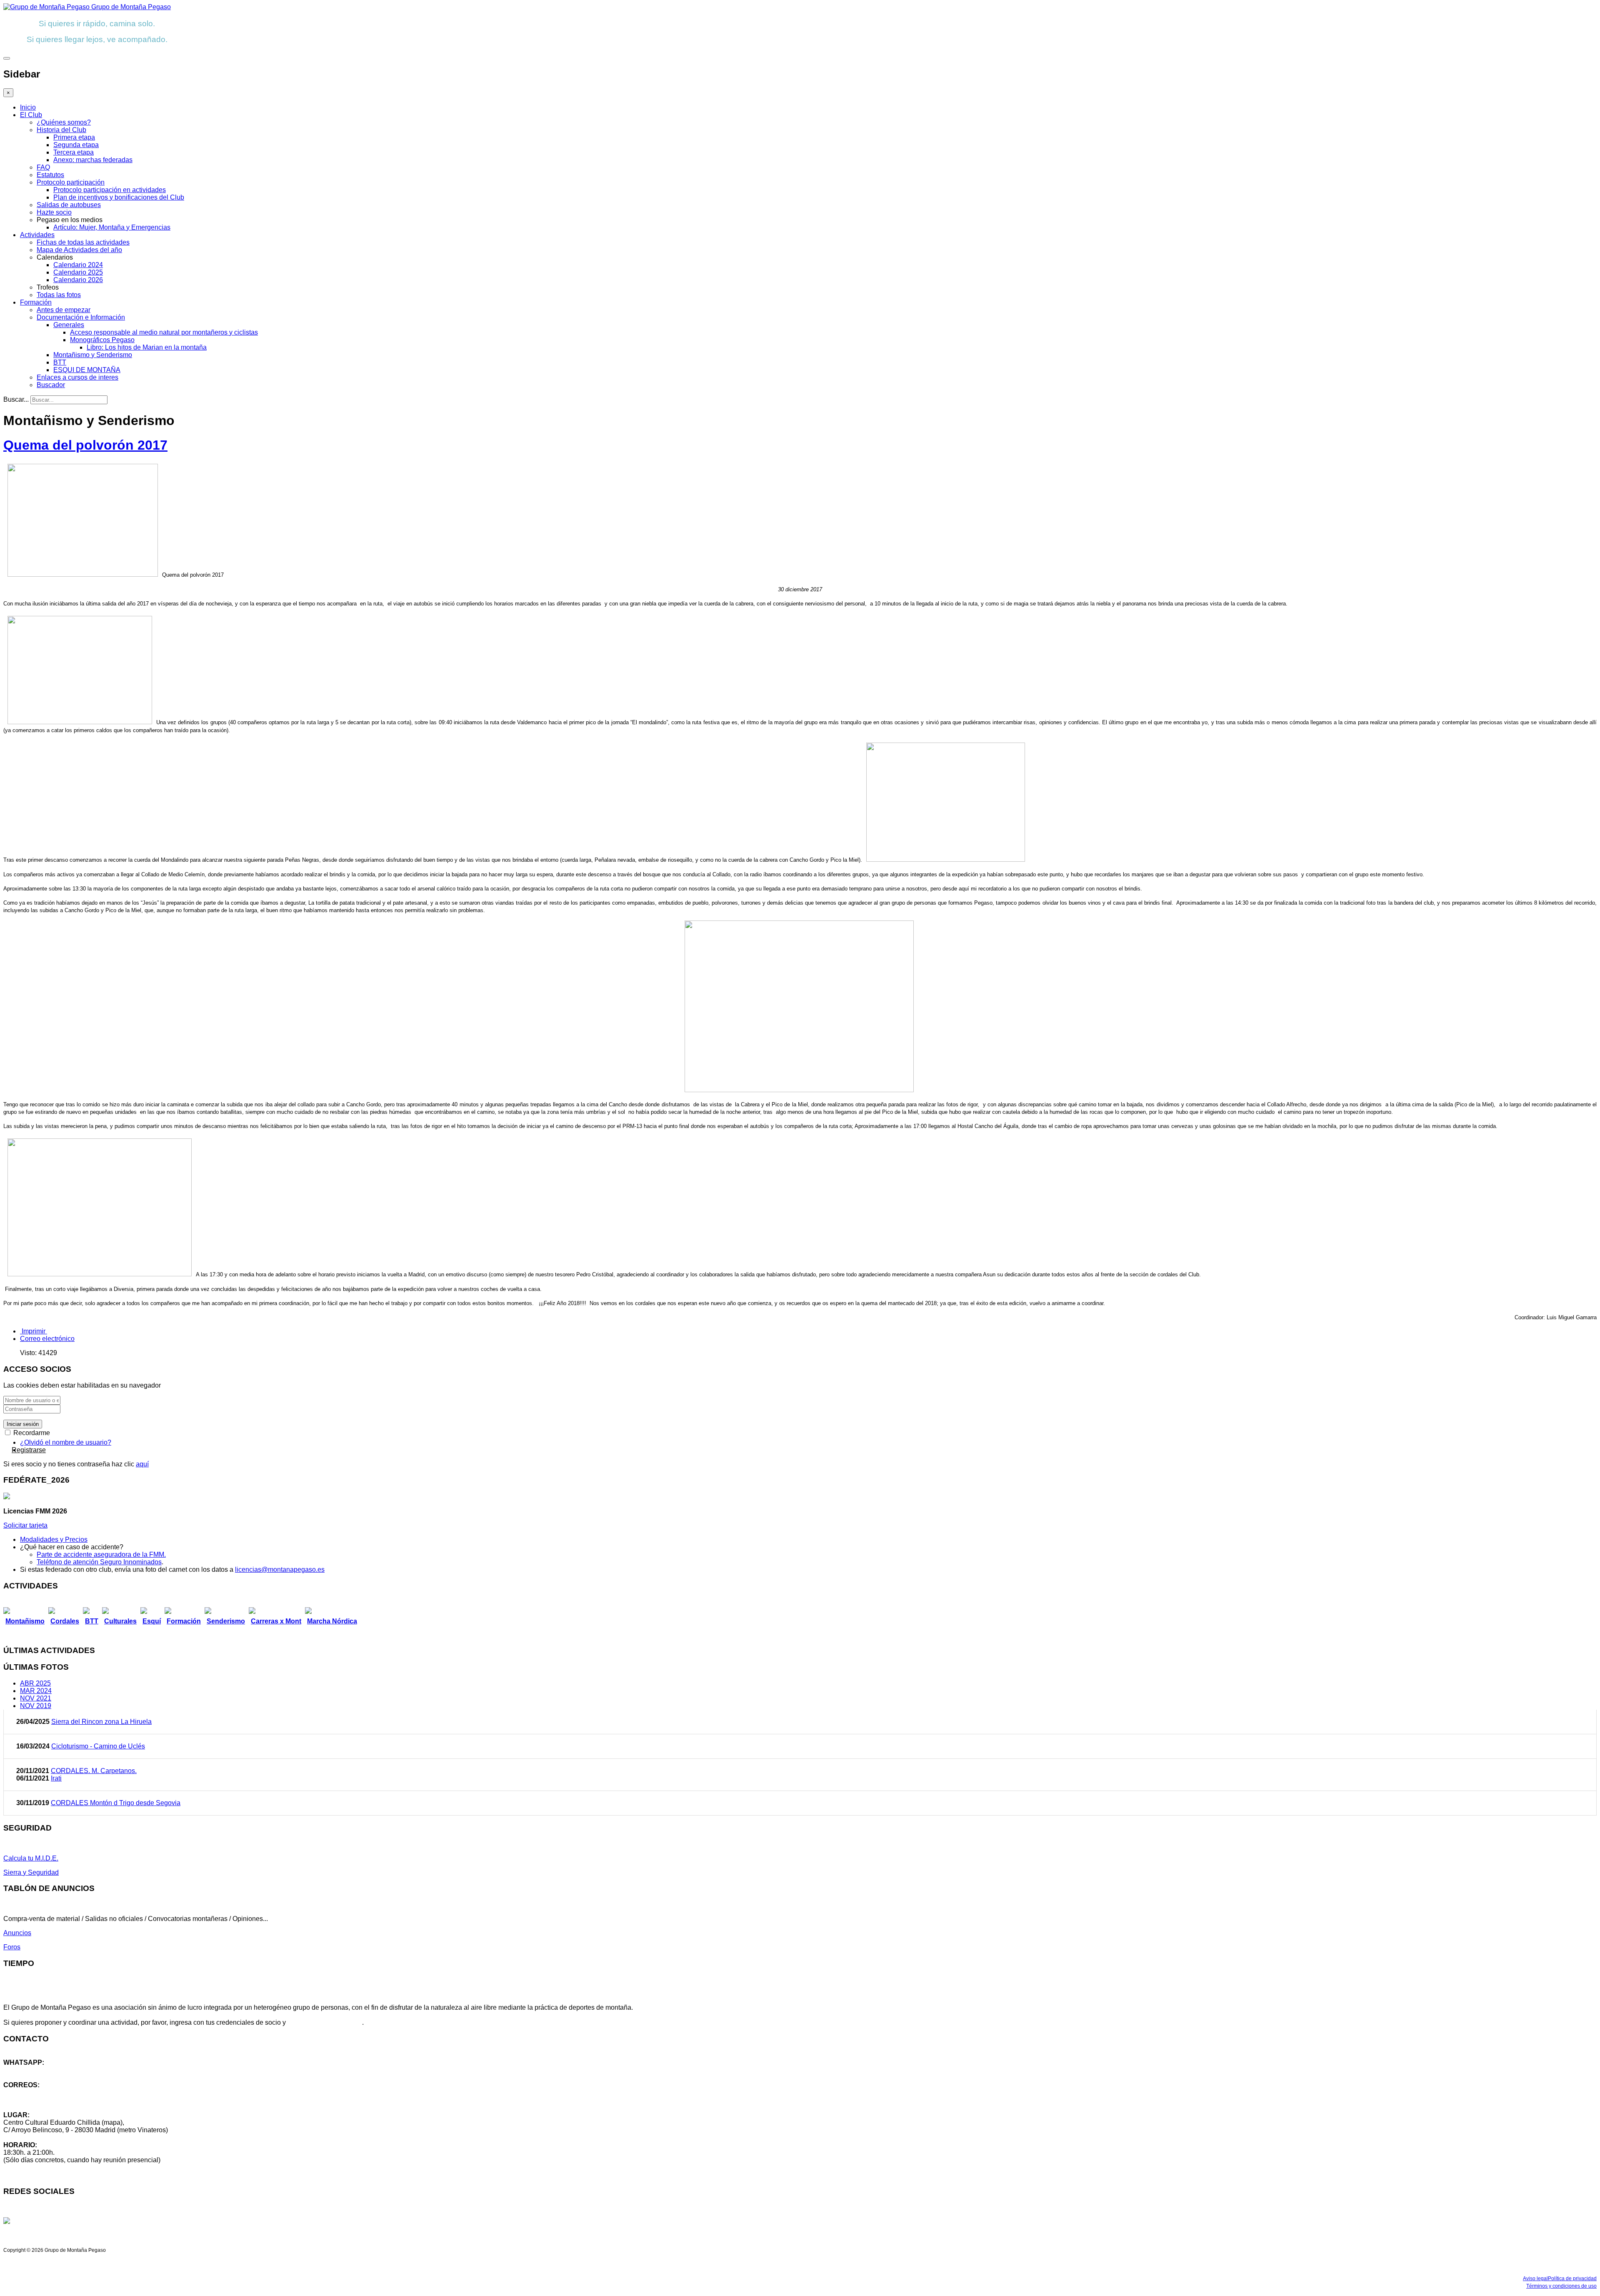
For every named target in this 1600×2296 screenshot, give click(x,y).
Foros (12, 1947)
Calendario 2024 (78, 265)
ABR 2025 (35, 1683)
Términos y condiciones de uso (1561, 2286)
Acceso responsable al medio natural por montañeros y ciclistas (164, 332)
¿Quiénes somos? (64, 122)
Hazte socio (54, 212)
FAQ (43, 167)
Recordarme (31, 1433)
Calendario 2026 (78, 280)
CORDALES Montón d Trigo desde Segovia (116, 1803)
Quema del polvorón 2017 (85, 445)
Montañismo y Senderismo (93, 355)
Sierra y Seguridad (31, 1872)
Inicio (28, 107)
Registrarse (29, 1450)
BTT (60, 362)
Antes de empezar (64, 310)
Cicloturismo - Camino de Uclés (98, 1746)
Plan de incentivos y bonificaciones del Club (119, 197)
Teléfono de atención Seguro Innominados (99, 1562)
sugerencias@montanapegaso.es (53, 2100)
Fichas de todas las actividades (83, 242)
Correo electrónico (47, 1339)
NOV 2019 (36, 1706)
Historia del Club (61, 130)
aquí (142, 1464)
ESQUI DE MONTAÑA (87, 370)
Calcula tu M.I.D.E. (31, 1858)
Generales (69, 325)
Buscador (51, 385)
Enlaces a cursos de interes (77, 377)
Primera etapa (74, 137)
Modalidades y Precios (54, 1539)
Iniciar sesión (23, 1424)
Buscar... (16, 399)
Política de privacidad (1572, 2278)
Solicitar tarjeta (25, 1525)
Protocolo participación (71, 182)
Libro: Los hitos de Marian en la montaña (147, 347)
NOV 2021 (36, 1698)
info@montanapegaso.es (40, 2092)
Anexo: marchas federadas (93, 160)
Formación (36, 302)
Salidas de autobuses (69, 205)
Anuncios (17, 1933)
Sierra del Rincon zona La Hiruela (101, 1722)
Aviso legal (1535, 2278)
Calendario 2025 (78, 272)
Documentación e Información (81, 317)
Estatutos (50, 175)
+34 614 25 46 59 (29, 2070)
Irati (56, 1778)
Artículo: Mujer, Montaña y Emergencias (112, 227)
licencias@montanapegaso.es (280, 1569)
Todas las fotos (59, 295)
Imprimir (34, 1331)
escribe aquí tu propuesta (325, 2022)
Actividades (37, 235)
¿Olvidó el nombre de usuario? (66, 1442)
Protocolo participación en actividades (110, 190)
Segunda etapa (76, 145)
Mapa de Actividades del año (79, 250)
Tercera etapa (74, 152)
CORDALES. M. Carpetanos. (94, 1771)
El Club (31, 115)
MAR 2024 (36, 1691)
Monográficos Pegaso (102, 340)
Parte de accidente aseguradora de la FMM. (101, 1554)
